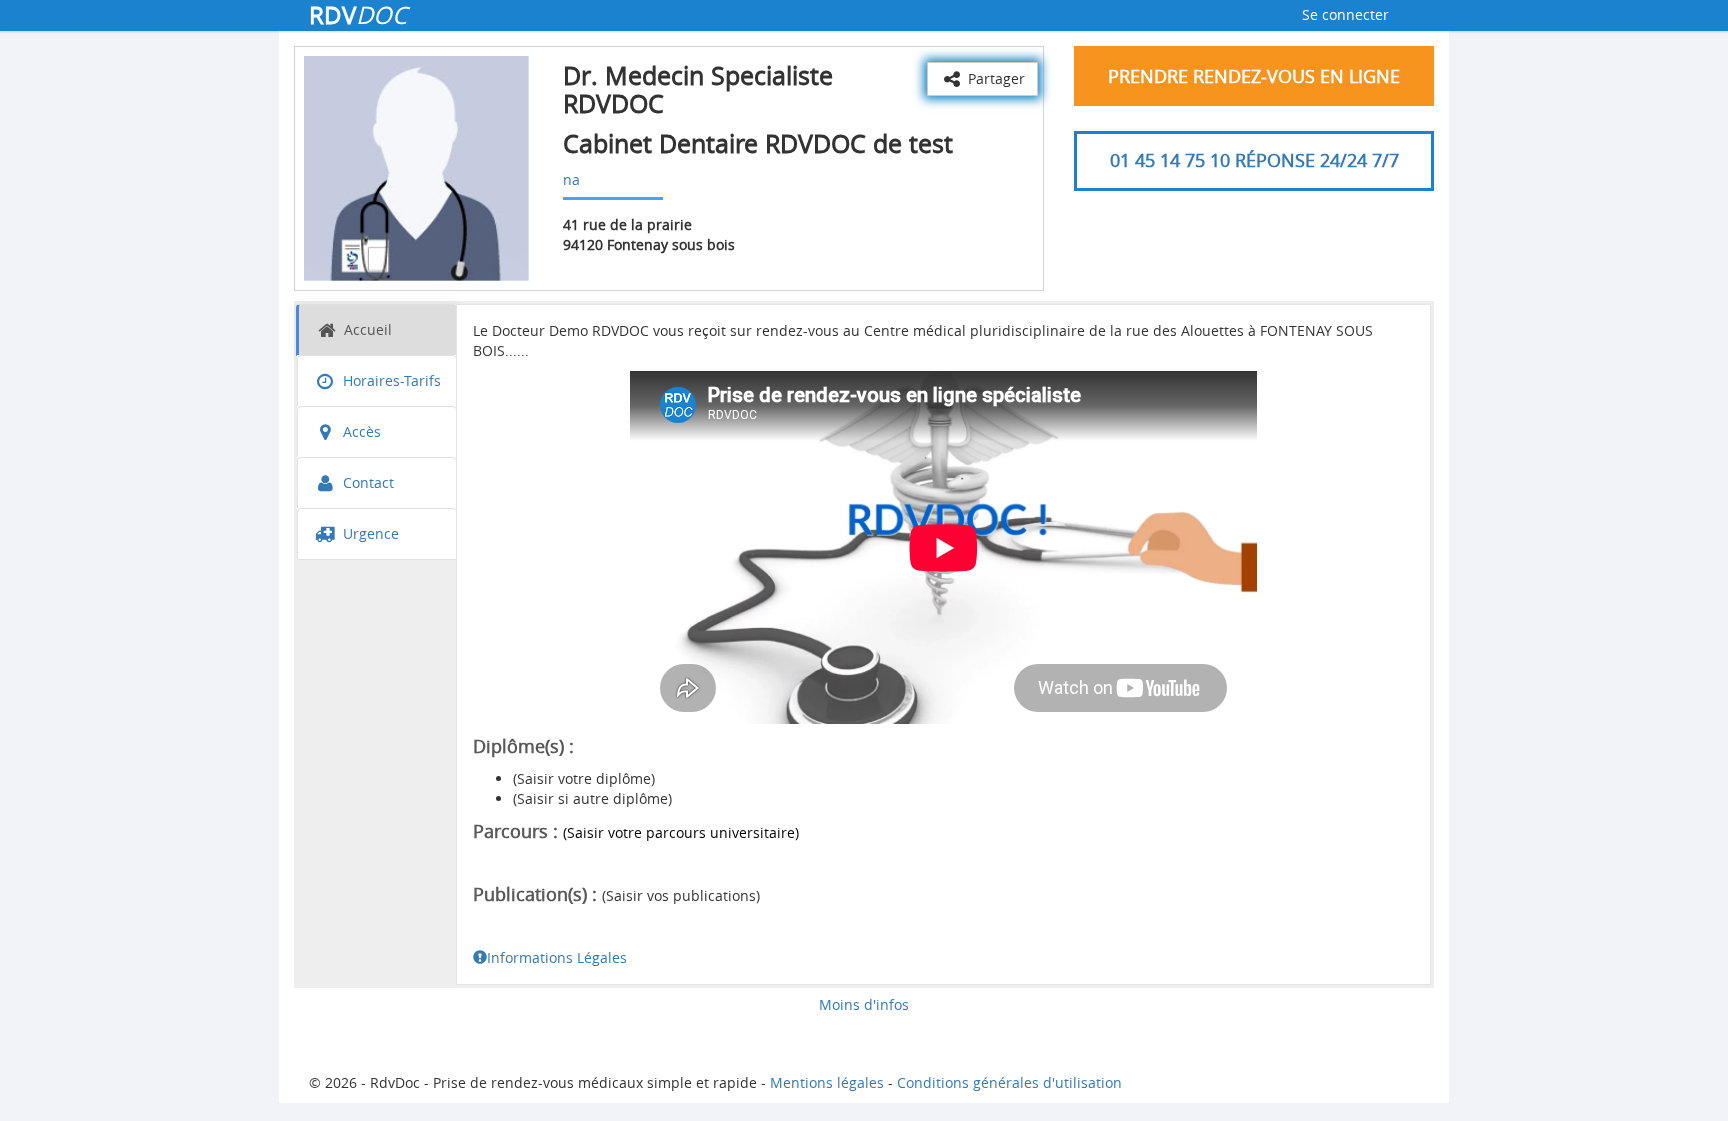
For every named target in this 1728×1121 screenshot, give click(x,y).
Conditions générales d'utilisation (1009, 1082)
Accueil (366, 329)
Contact (366, 482)
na (571, 179)
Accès (360, 431)
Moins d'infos (864, 1004)
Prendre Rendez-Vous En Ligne (1254, 76)
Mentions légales (827, 1082)
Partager (994, 78)
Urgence (369, 533)
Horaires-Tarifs (390, 380)
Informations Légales (557, 957)
